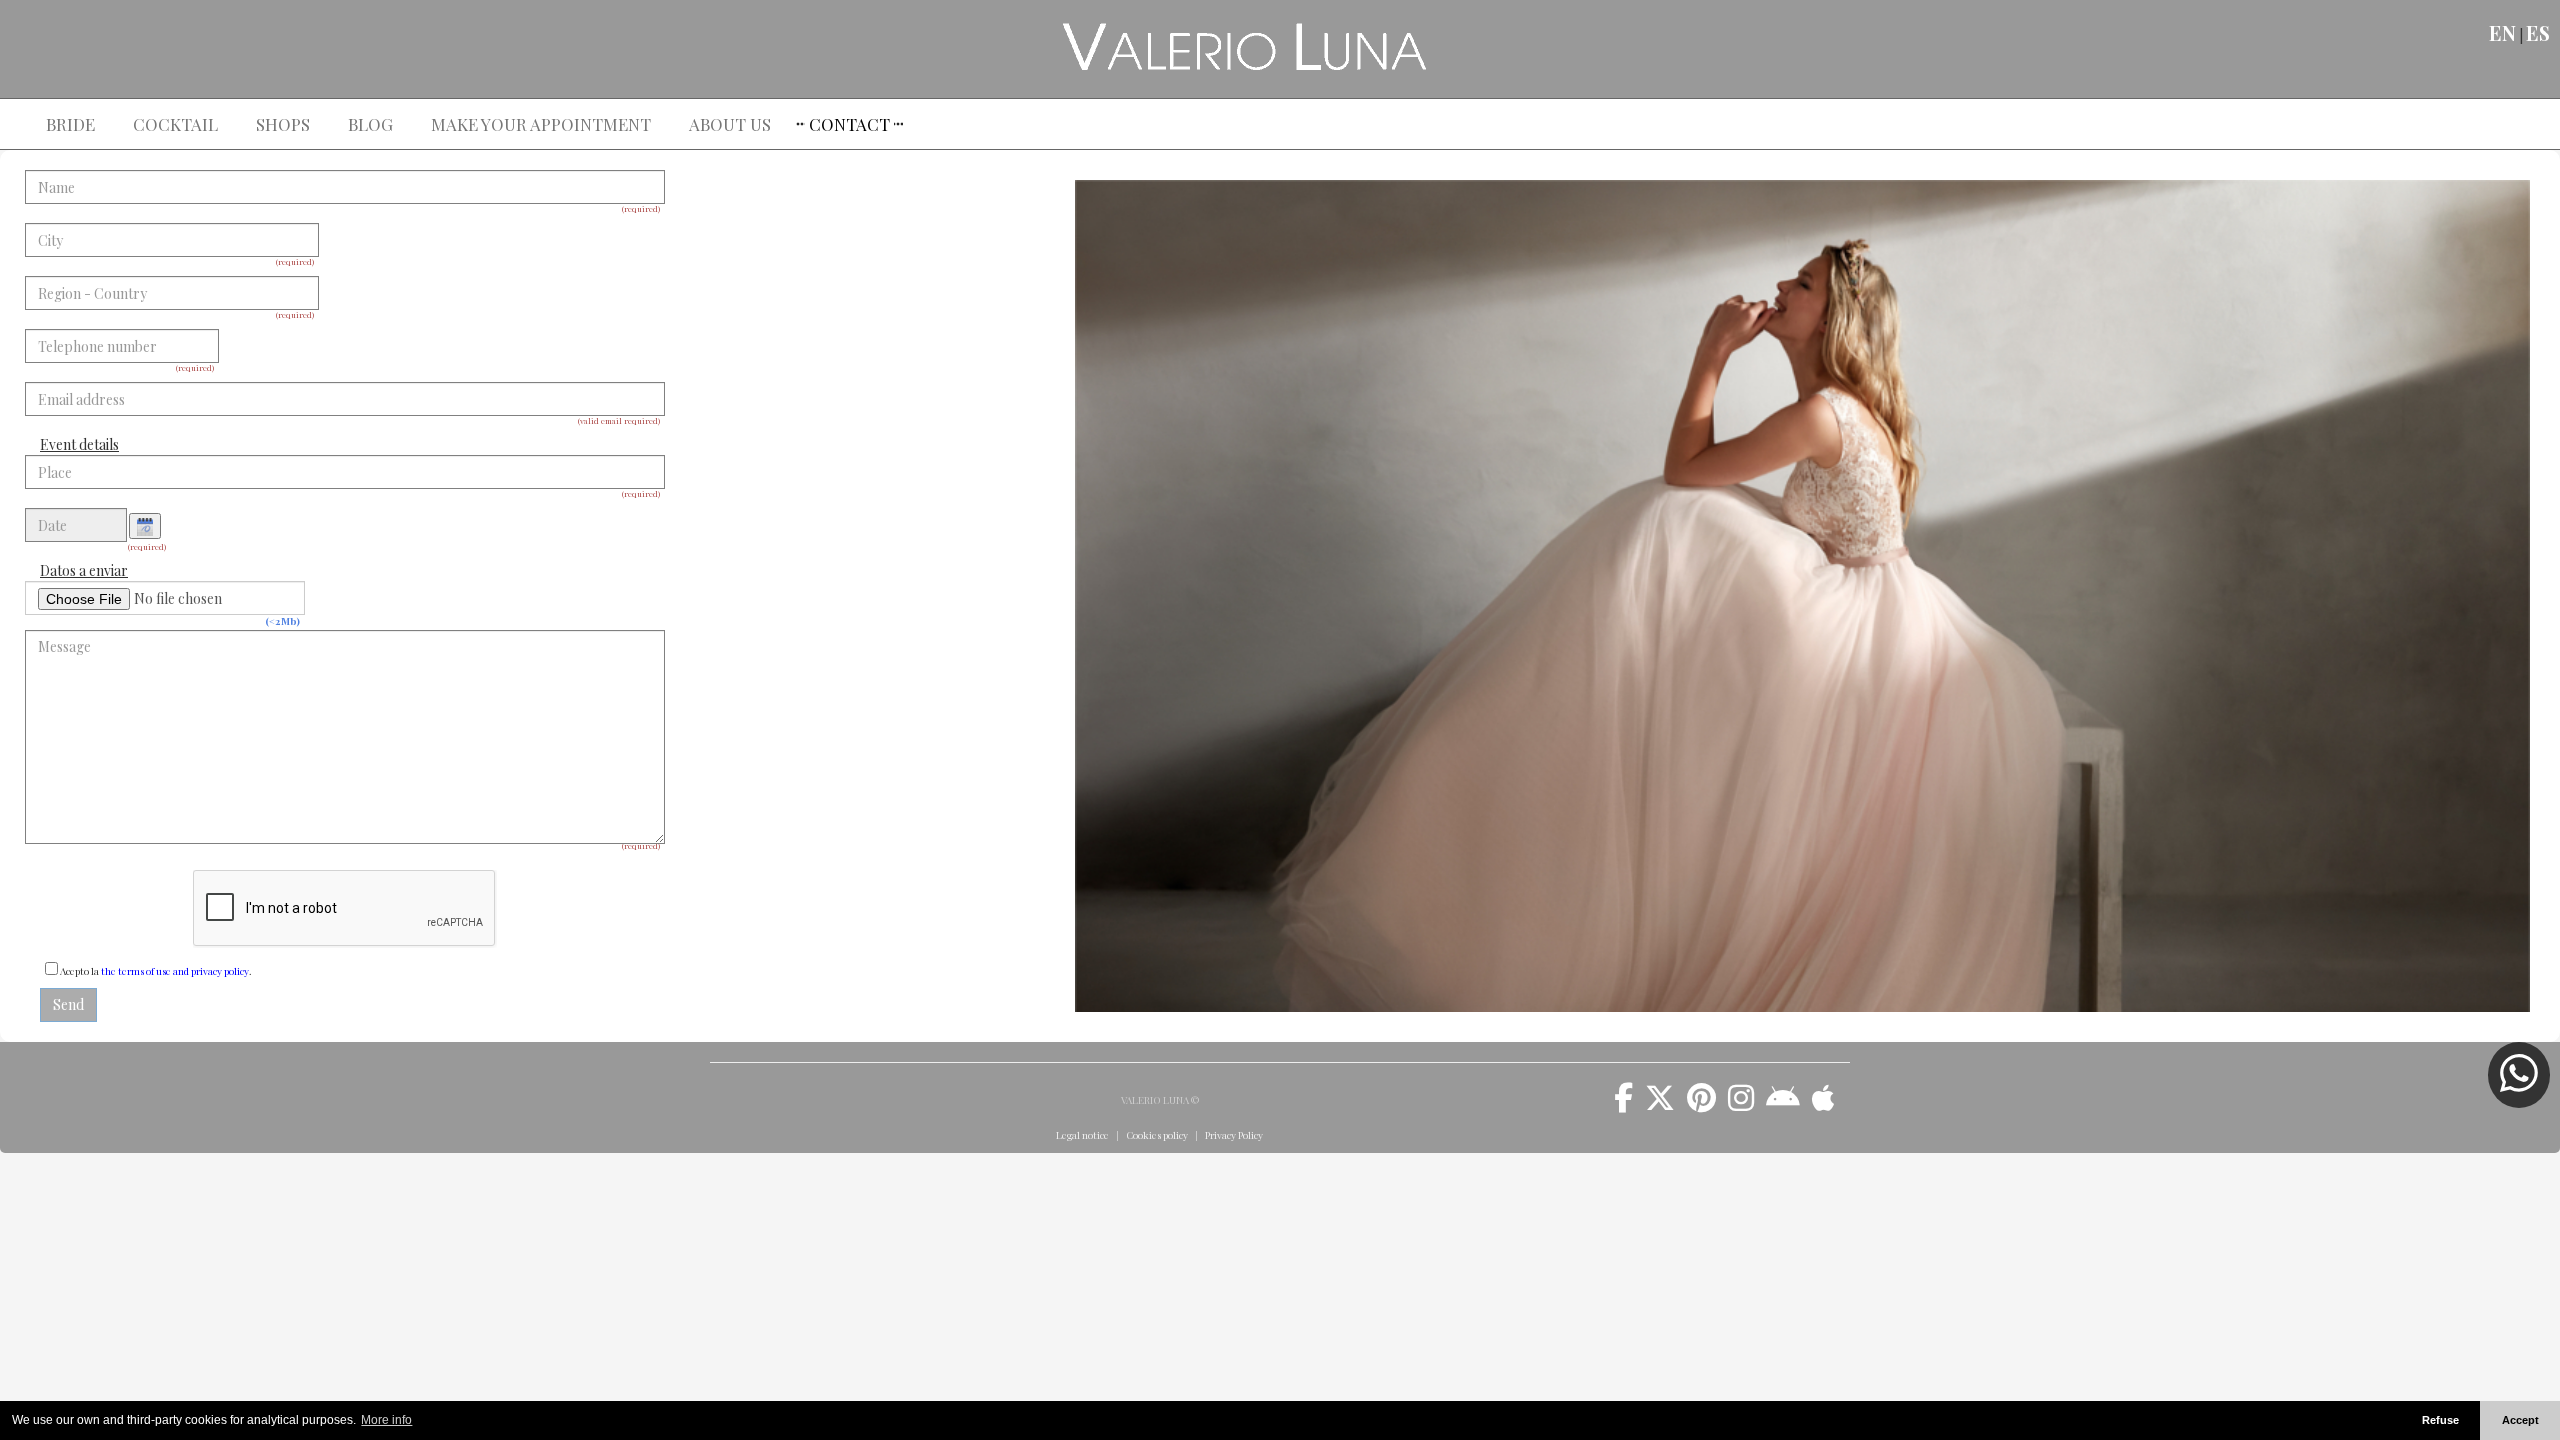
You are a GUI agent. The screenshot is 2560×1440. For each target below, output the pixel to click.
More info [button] (386, 1420)
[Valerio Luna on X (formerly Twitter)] (1660, 1105)
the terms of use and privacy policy (175, 971)
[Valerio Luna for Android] (1783, 1105)
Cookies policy (1157, 1135)
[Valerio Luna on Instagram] (1741, 1105)
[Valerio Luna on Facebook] (1623, 1105)
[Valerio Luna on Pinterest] (1701, 1105)
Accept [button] (2520, 1420)
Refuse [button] (2440, 1420)
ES (2538, 33)
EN (2502, 33)
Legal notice (1082, 1135)
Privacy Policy (1234, 1135)
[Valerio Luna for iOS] (1823, 1105)
